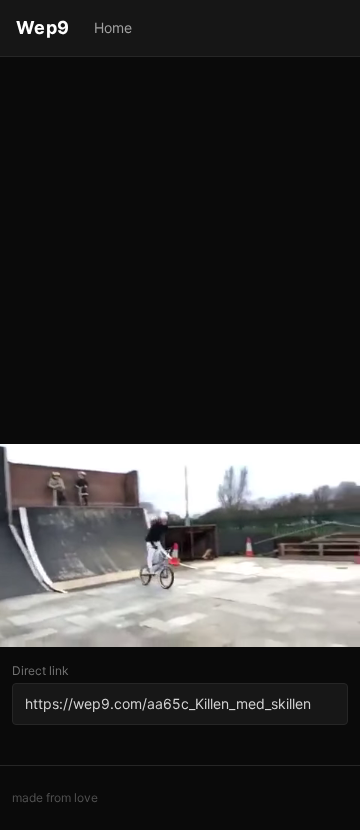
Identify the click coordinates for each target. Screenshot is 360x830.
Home (113, 27)
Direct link (40, 670)
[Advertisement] (180, 252)
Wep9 (43, 27)
